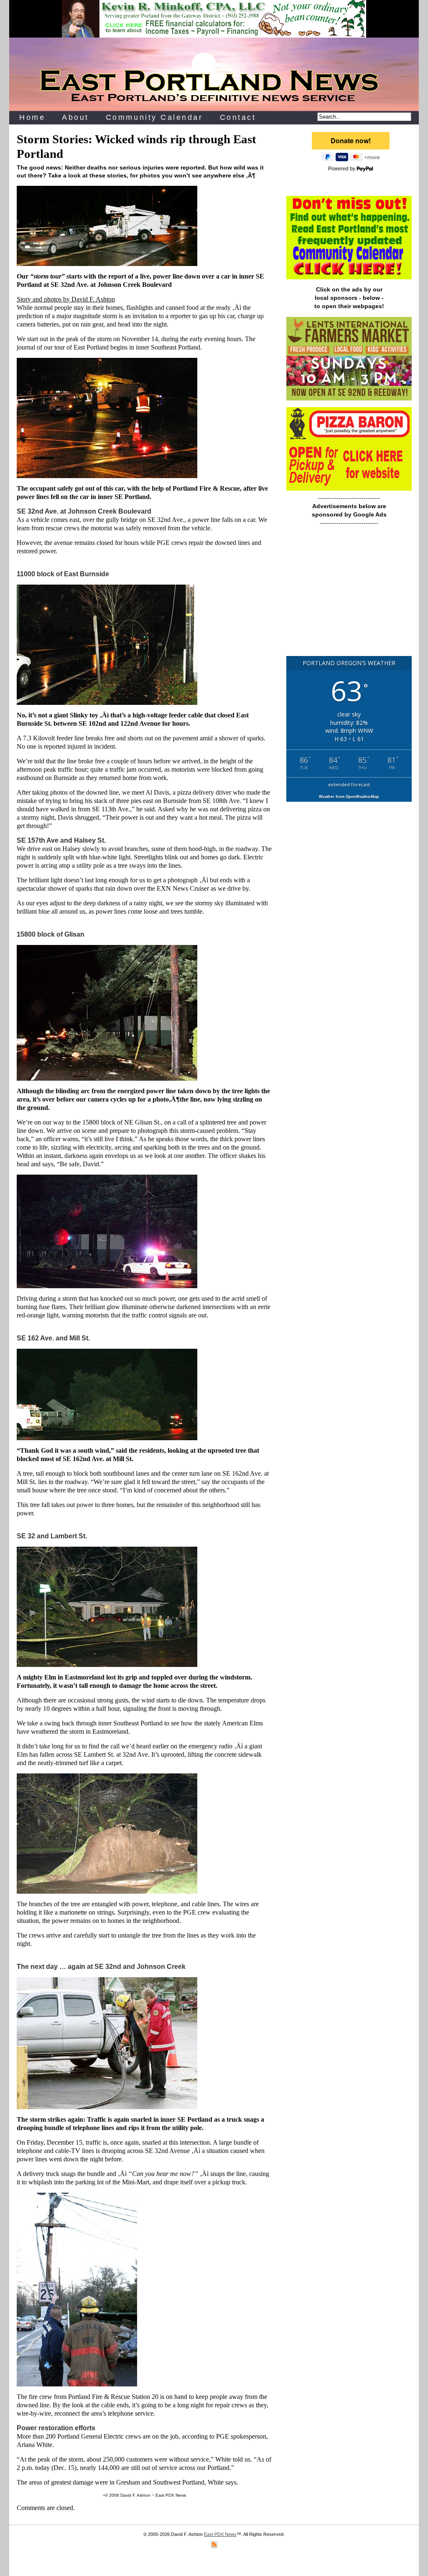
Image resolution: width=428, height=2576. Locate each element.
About (75, 117)
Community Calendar (154, 117)
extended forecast (349, 784)
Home (32, 117)
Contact (238, 117)
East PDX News (220, 2534)
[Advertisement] (349, 595)
